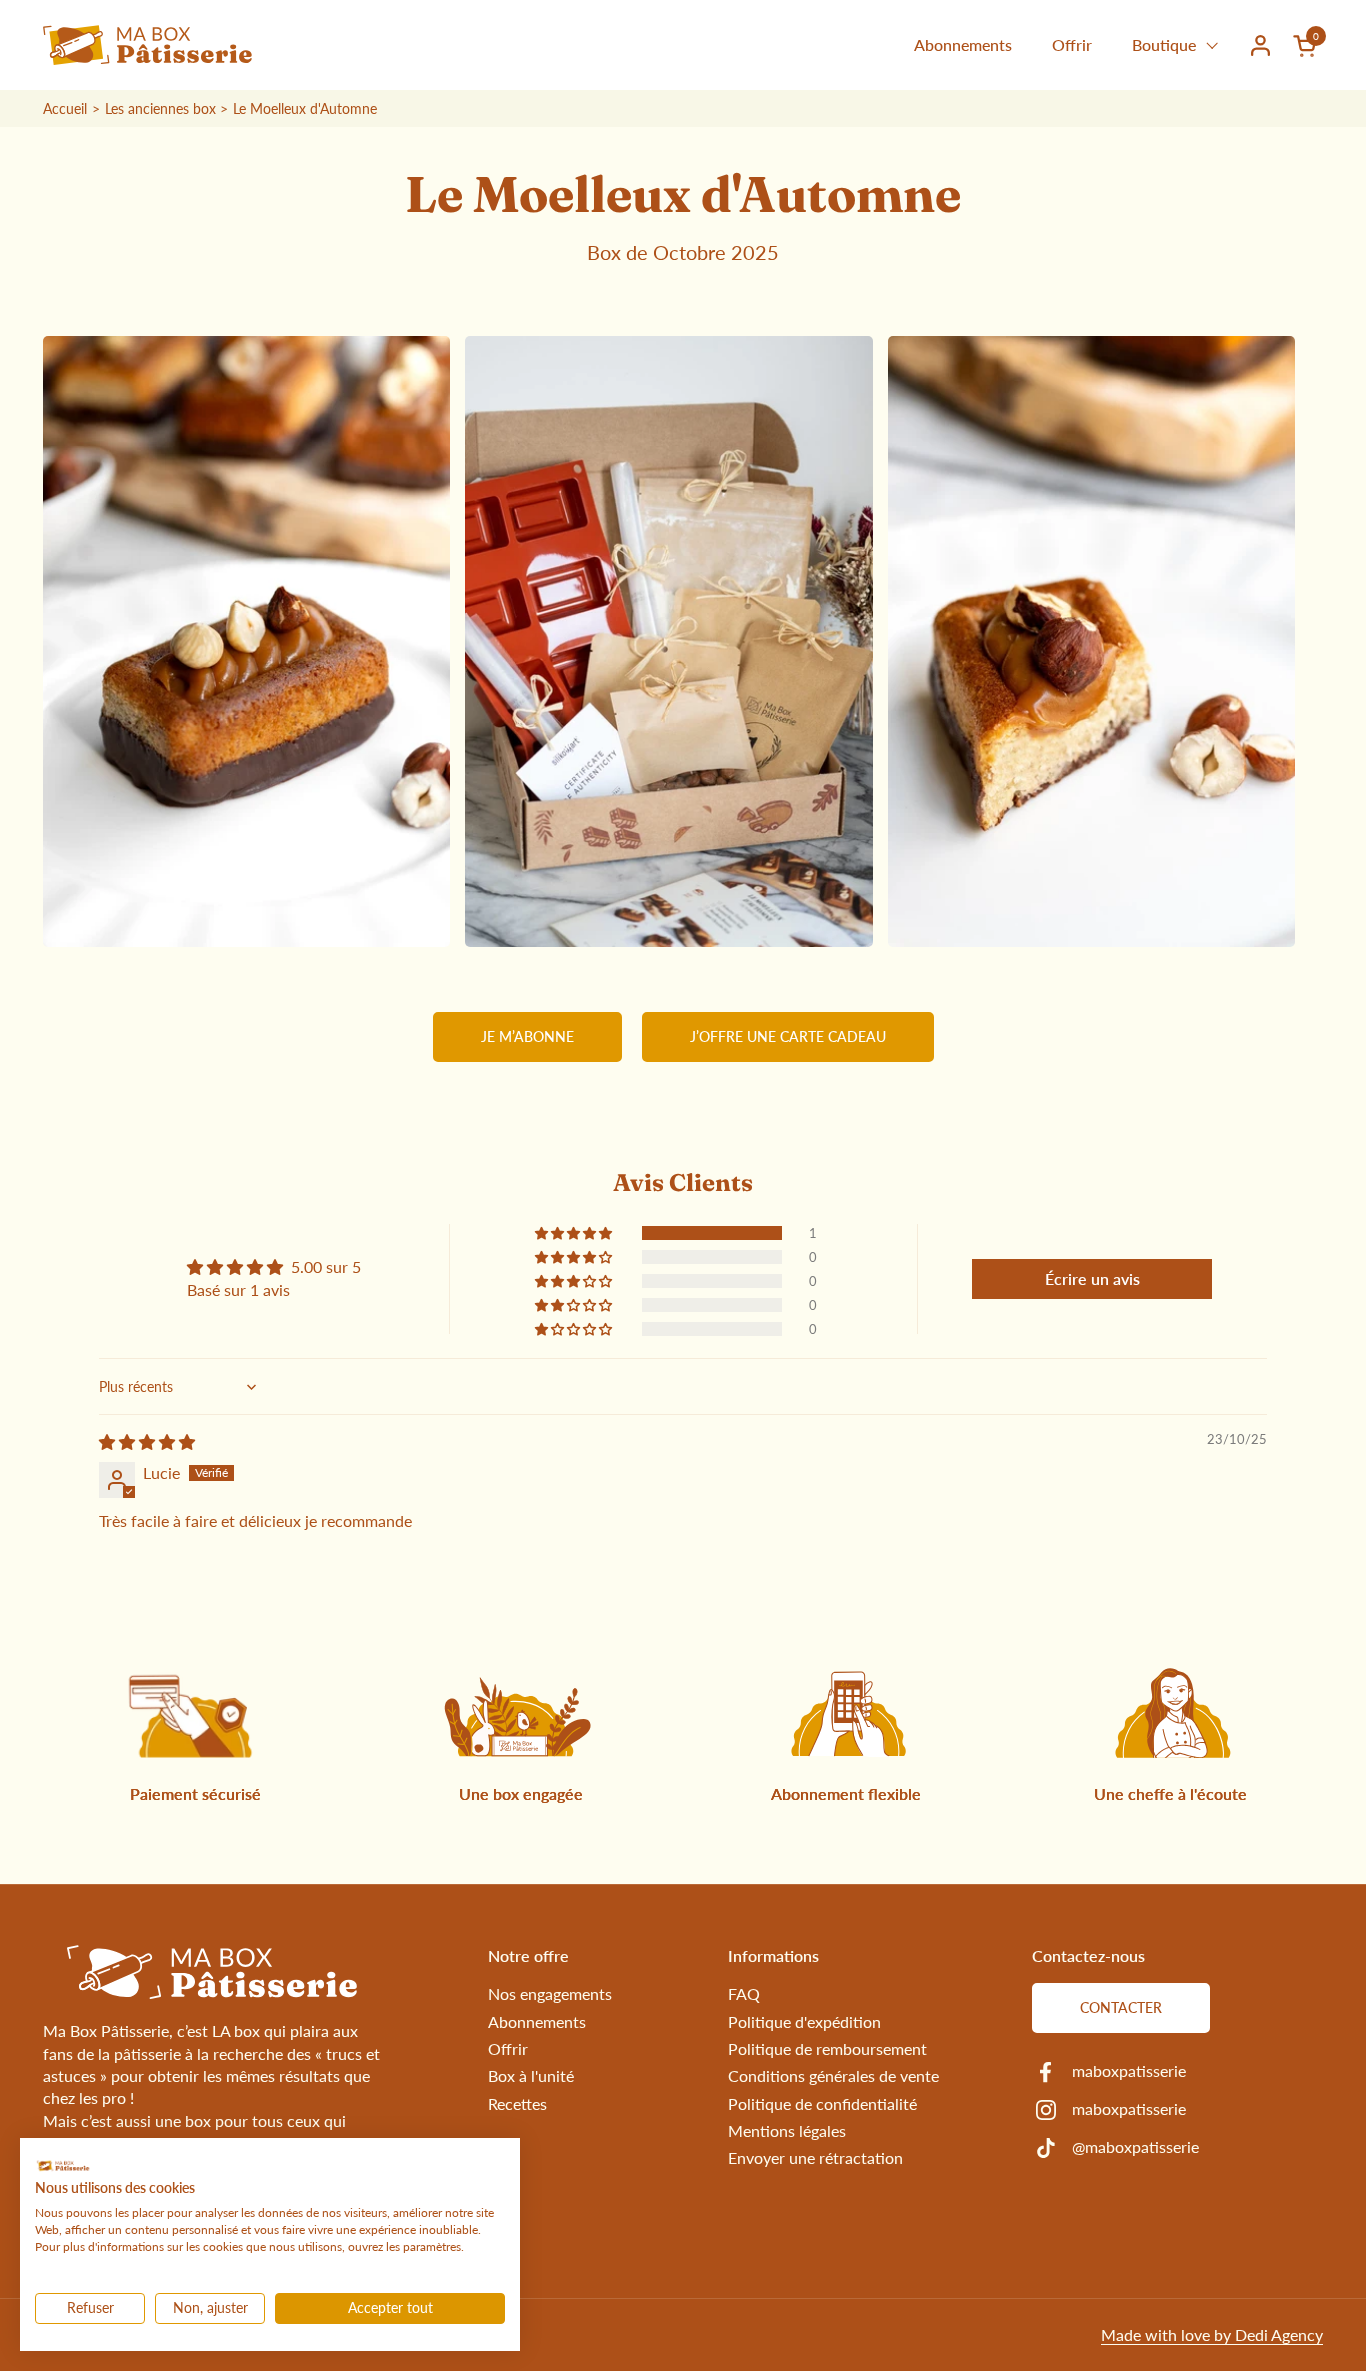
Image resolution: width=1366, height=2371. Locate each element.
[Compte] (1260, 45)
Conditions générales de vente (833, 2075)
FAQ (744, 1993)
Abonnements (537, 2021)
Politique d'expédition (804, 2021)
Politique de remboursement (827, 2048)
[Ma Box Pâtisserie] (147, 45)
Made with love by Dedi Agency (1212, 2334)
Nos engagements (550, 1993)
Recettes (517, 2103)
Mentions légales (787, 2130)
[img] (147, 1441)
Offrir (508, 2048)
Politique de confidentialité (822, 2103)
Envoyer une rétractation (815, 2157)
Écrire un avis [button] (1092, 1278)
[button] (1308, 45)
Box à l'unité (531, 2075)
